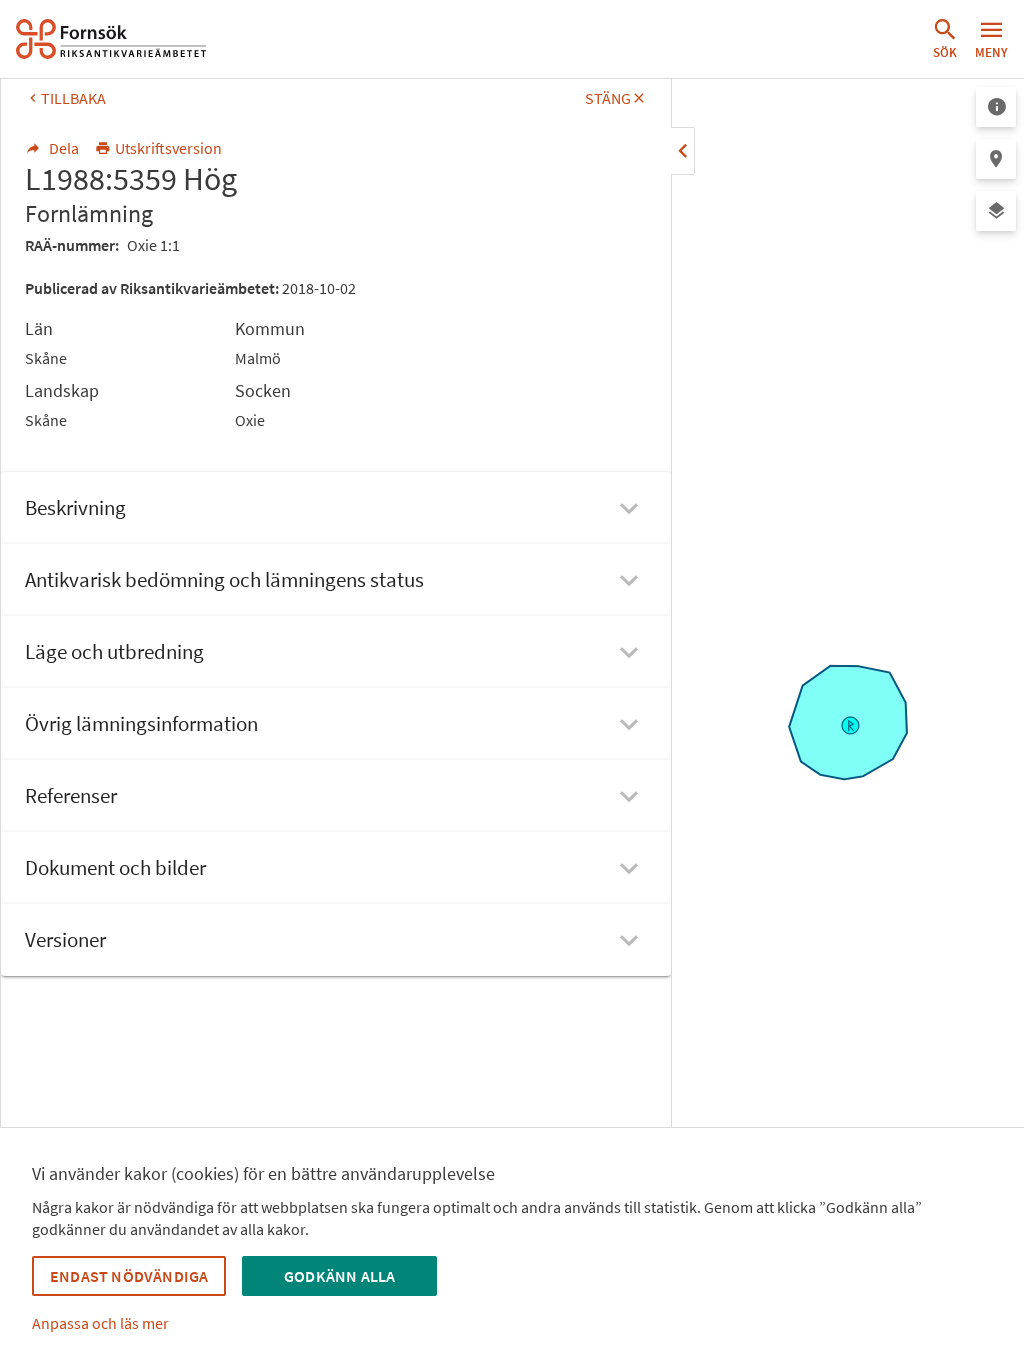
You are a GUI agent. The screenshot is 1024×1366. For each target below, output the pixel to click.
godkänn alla (339, 1276)
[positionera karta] (996, 159)
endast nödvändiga (129, 1276)
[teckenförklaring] (996, 107)
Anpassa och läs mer (100, 1323)
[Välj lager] (996, 211)
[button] (945, 39)
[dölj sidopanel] (683, 151)
